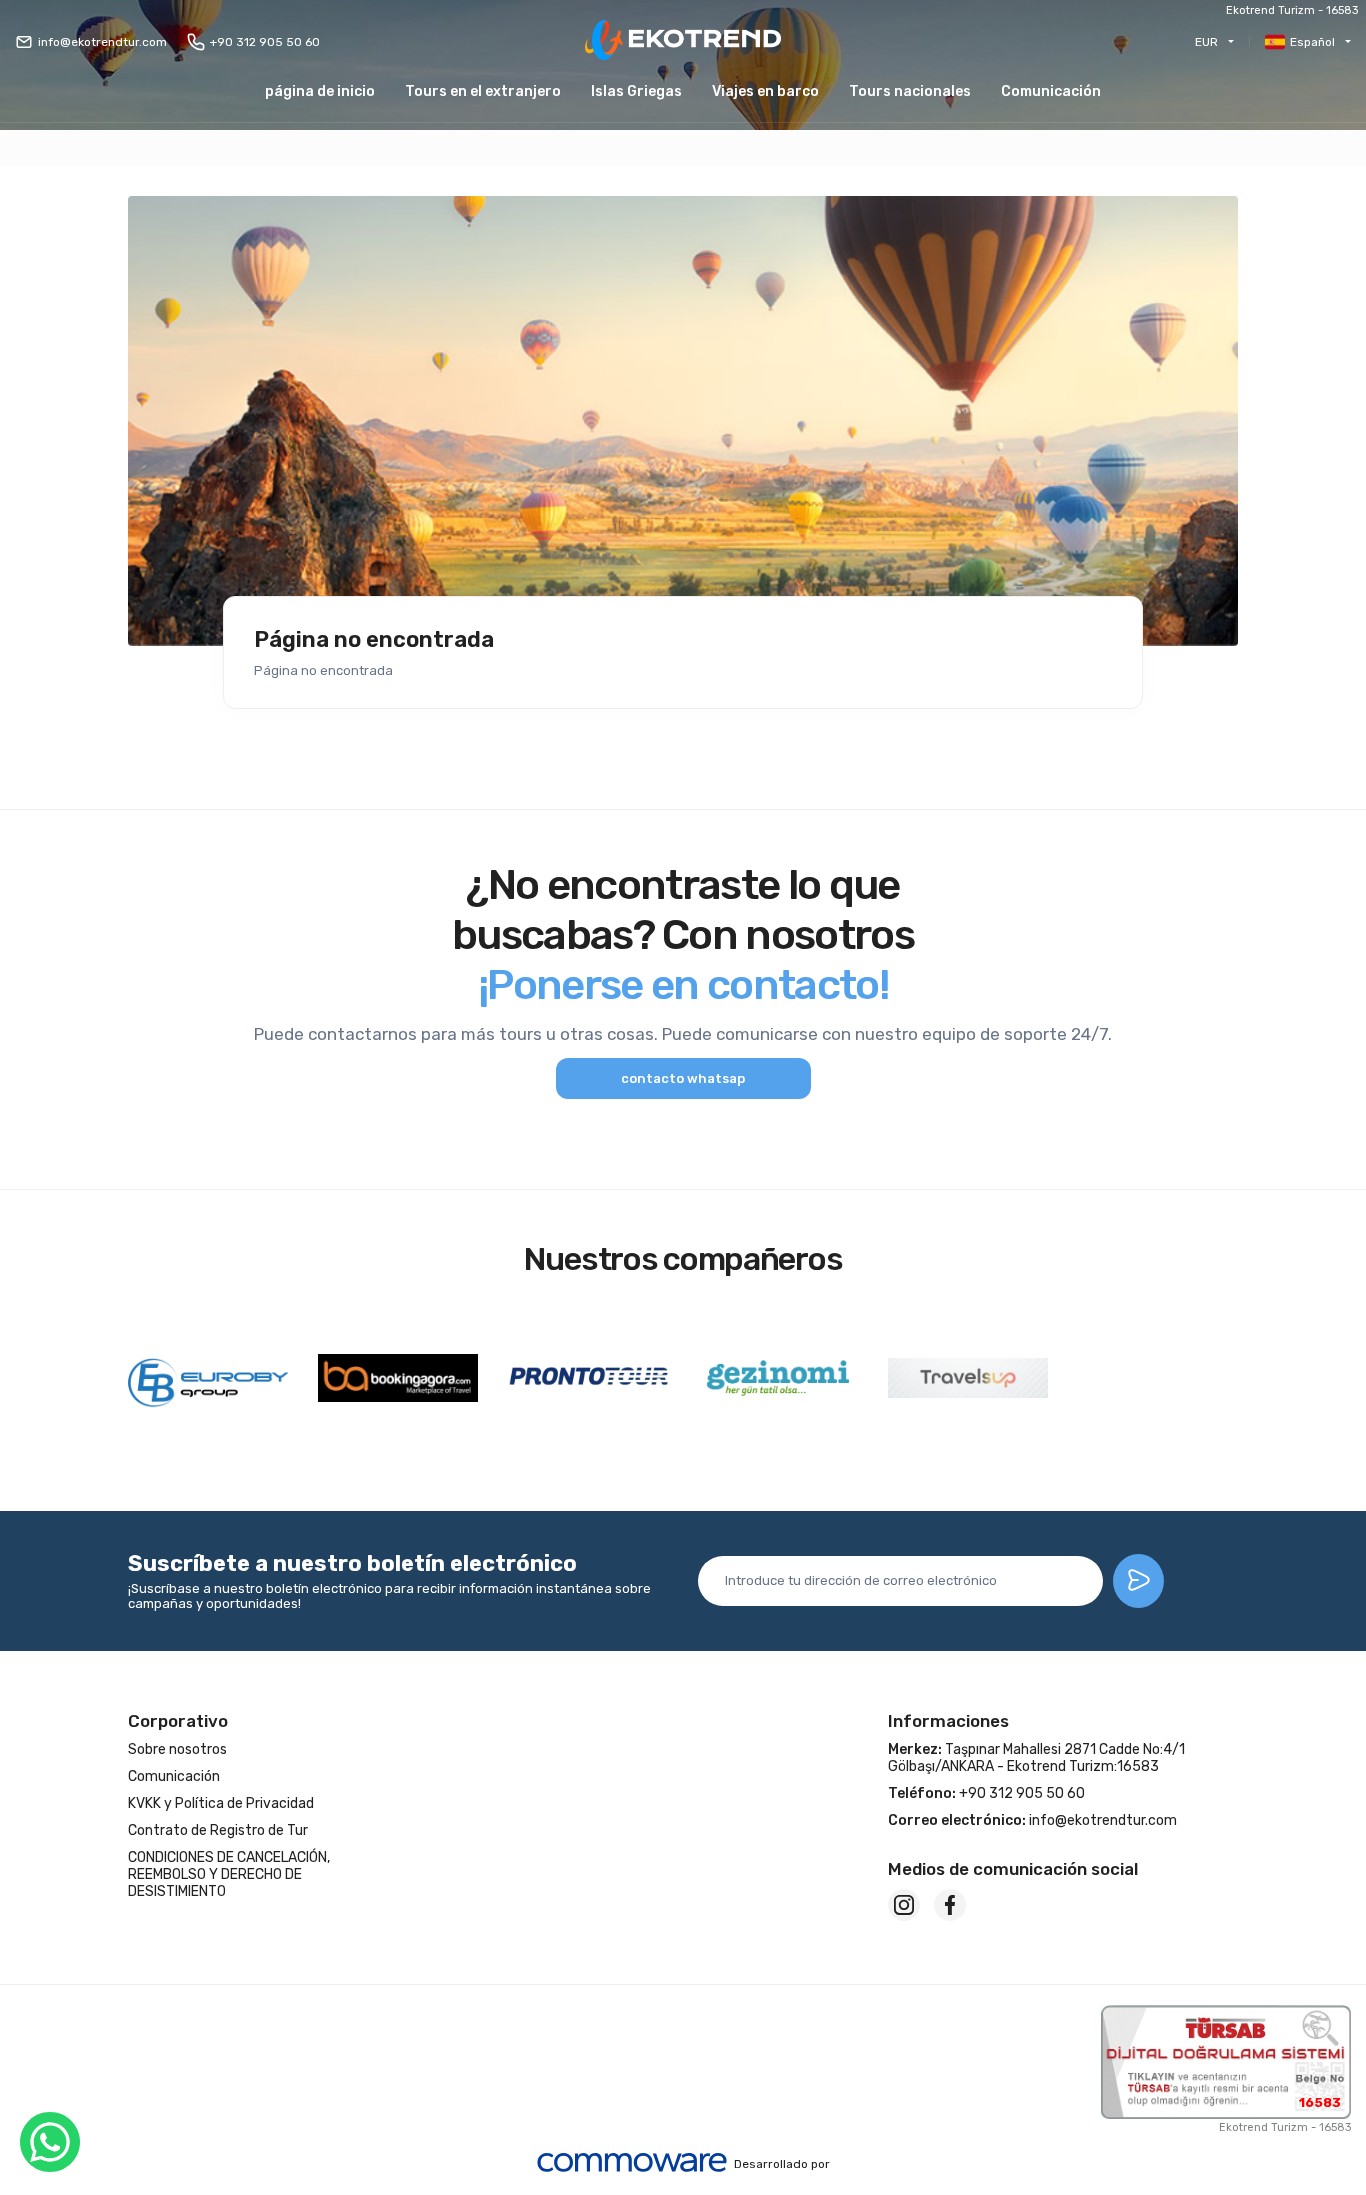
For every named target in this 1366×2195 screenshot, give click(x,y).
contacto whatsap (683, 1078)
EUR (1206, 42)
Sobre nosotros (177, 1749)
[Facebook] (950, 1905)
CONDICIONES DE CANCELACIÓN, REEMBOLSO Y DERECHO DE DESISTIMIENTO (229, 1874)
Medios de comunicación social (1013, 1869)
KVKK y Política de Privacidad (221, 1803)
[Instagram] (904, 1905)
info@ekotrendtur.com (102, 42)
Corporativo (178, 1721)
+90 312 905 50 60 (265, 42)
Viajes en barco (765, 91)
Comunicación (1051, 91)
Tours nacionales (910, 91)
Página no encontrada (374, 640)
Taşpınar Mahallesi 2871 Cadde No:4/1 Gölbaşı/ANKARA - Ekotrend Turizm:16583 (1036, 1758)
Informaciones (948, 1721)
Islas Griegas (636, 91)
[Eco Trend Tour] (683, 41)
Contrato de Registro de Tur (218, 1830)
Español (1312, 42)
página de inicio (320, 91)
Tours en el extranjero (483, 91)
